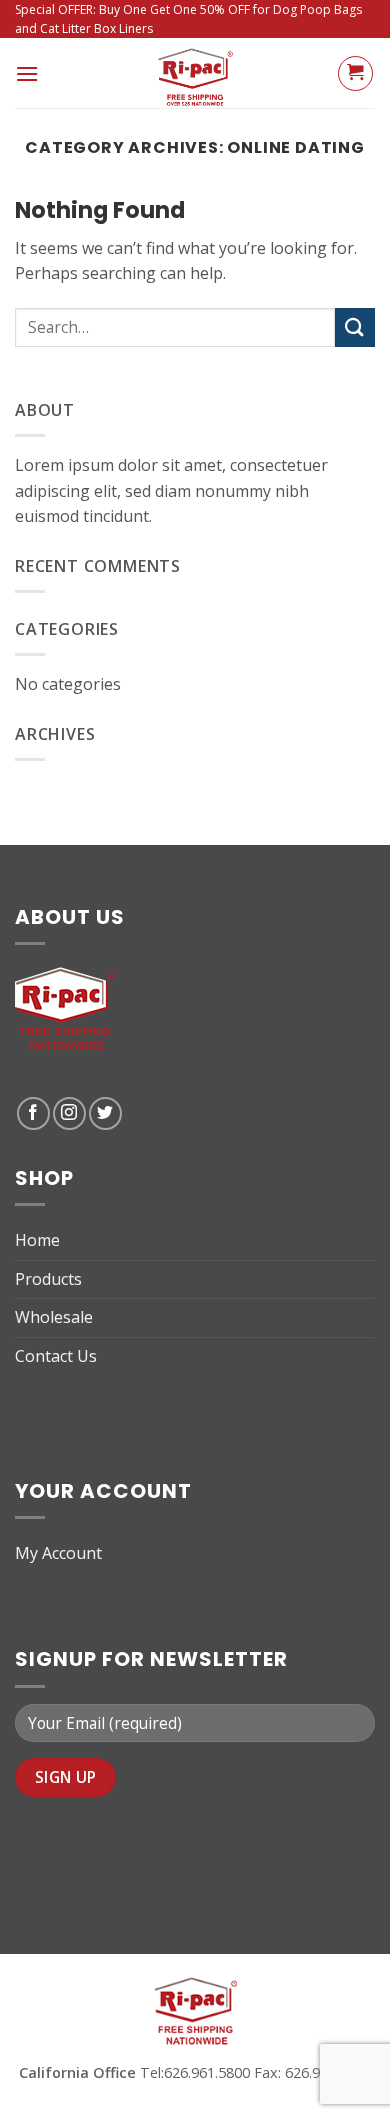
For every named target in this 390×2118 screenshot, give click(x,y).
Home (37, 1240)
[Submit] (355, 327)
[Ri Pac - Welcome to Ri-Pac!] (195, 73)
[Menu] (27, 73)
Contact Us (56, 1356)
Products (48, 1279)
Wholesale (54, 1317)
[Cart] (355, 73)
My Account (58, 1553)
